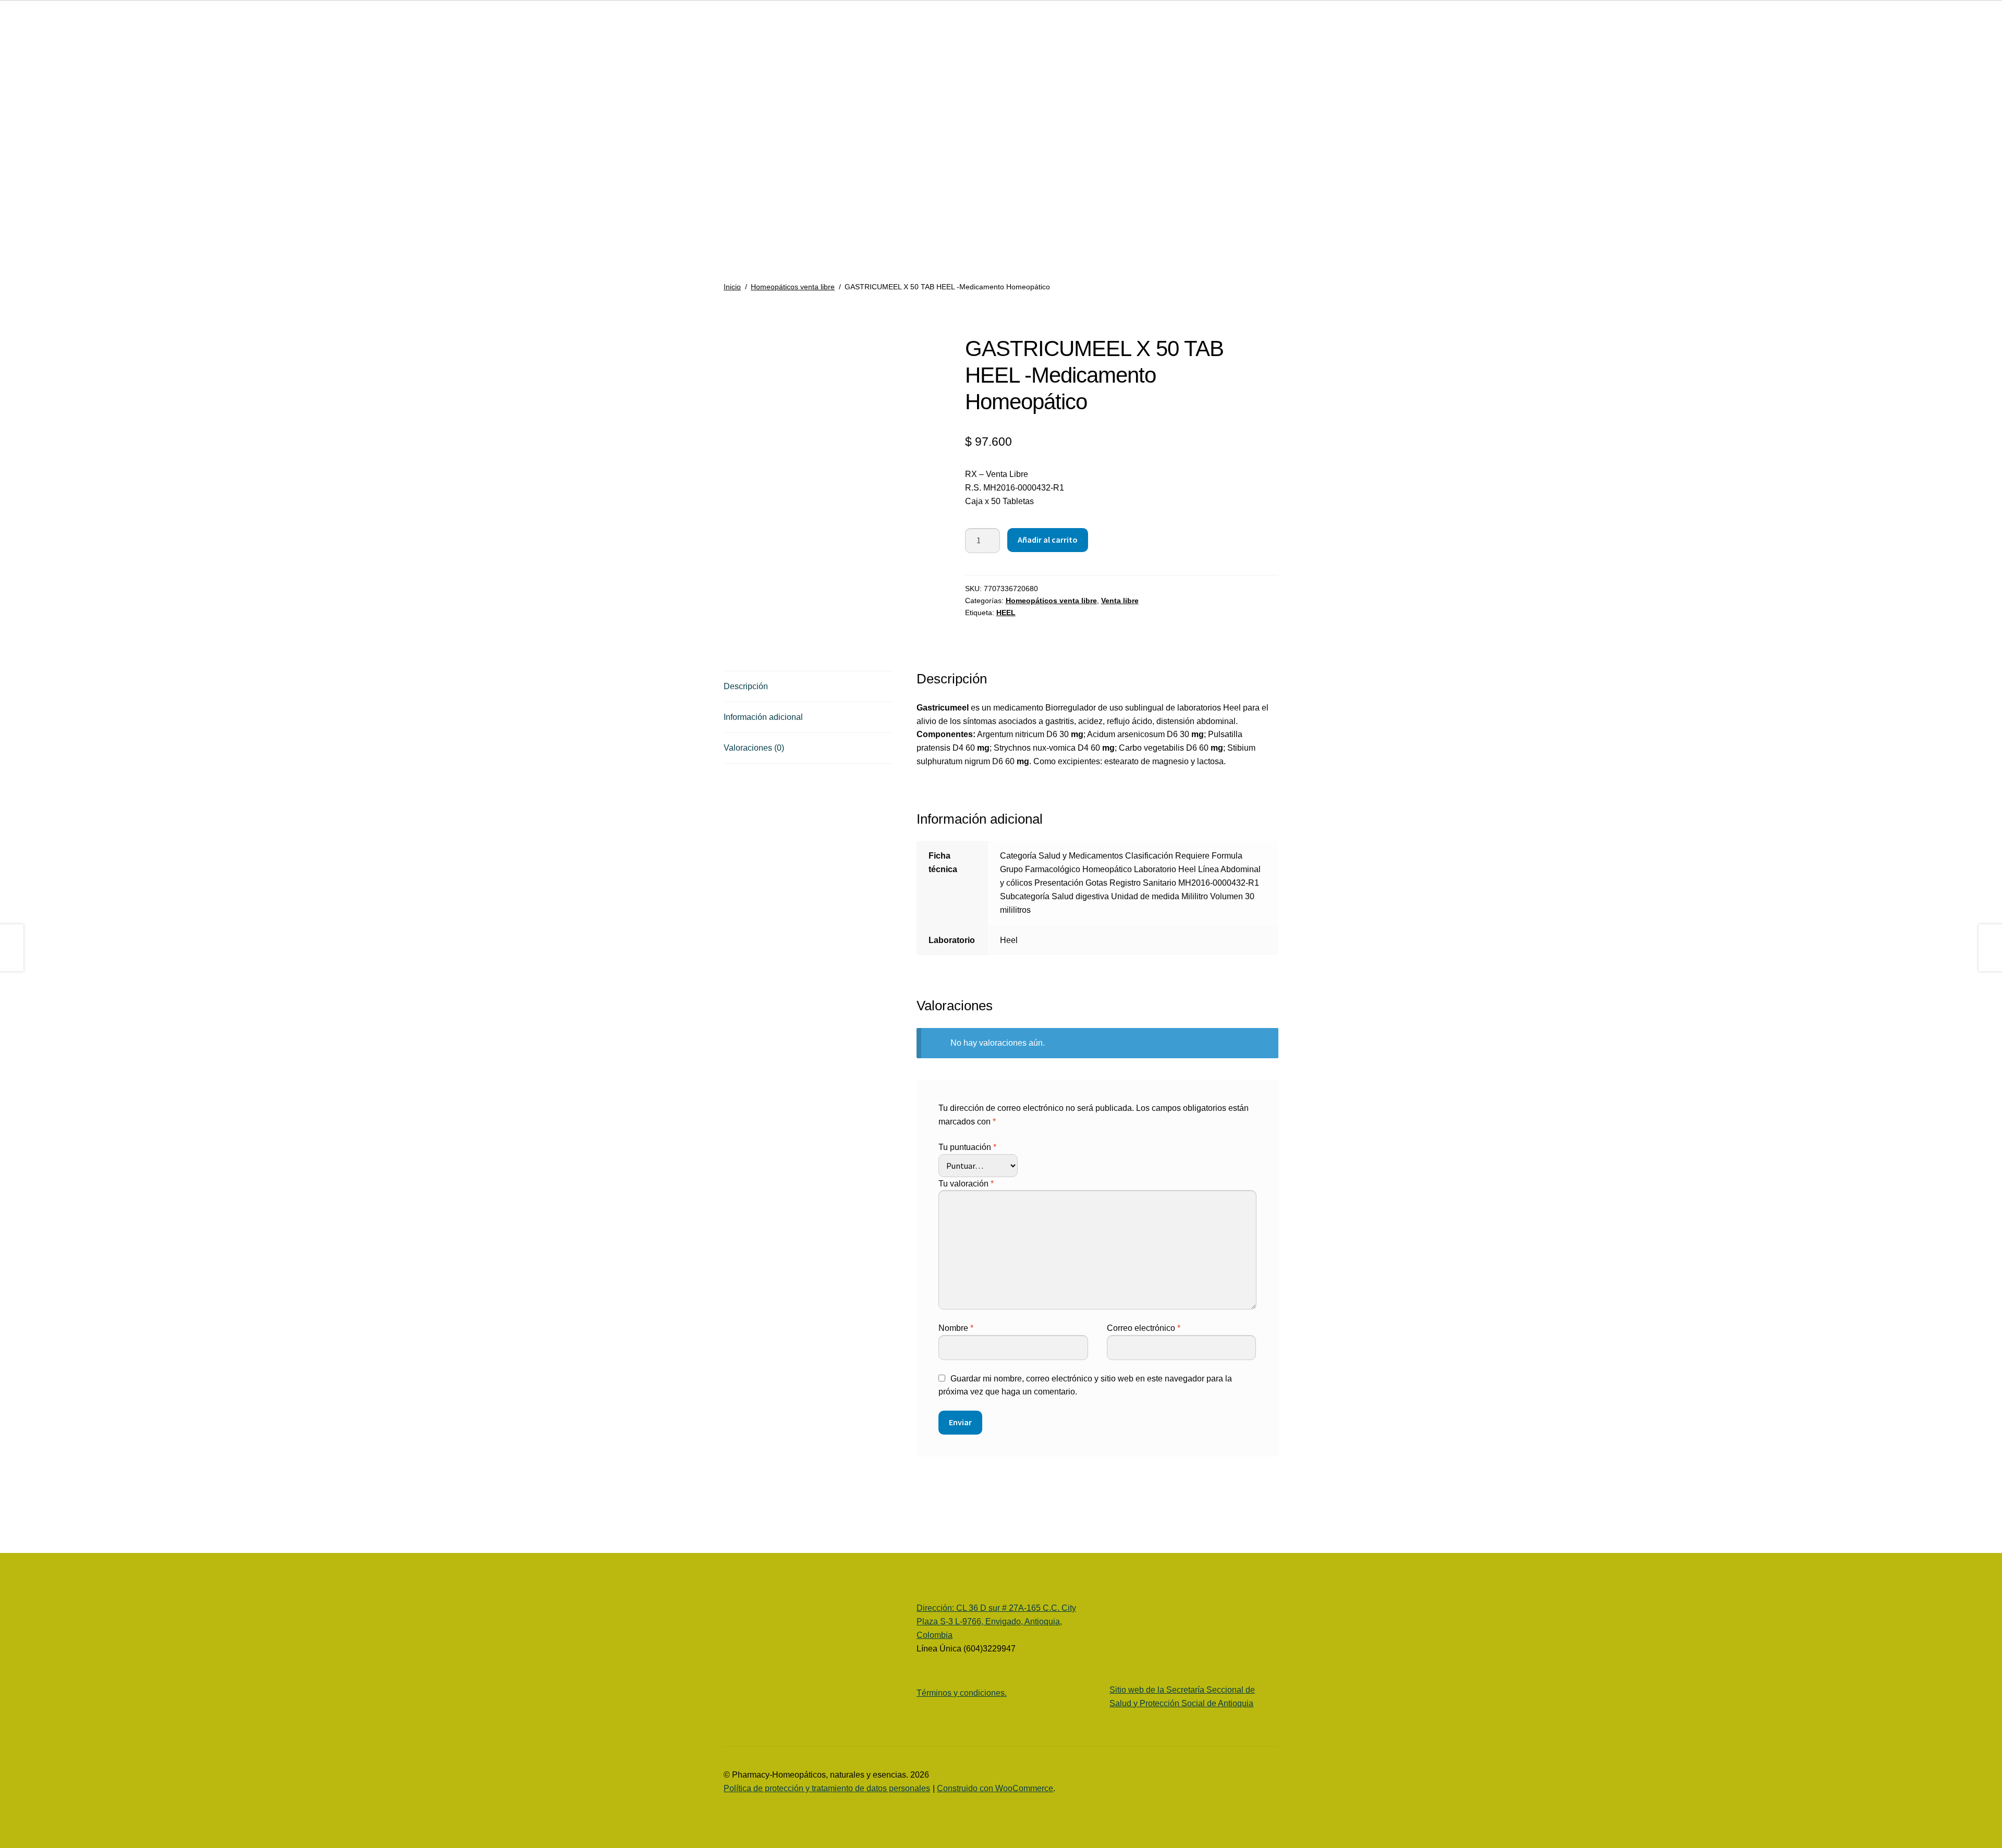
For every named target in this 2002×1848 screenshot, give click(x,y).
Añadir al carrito (1048, 540)
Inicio (732, 287)
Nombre (956, 1328)
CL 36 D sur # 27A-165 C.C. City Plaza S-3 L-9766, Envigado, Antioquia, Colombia (996, 1621)
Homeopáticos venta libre (793, 287)
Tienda (35, 113)
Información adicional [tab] (763, 717)
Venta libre (1120, 601)
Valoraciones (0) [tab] (754, 748)
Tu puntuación (967, 1147)
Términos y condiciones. (962, 1693)
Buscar (128, 32)
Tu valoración (966, 1184)
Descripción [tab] (746, 686)
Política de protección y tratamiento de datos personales (827, 1788)
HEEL (1006, 613)
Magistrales (43, 208)
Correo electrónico (1144, 1328)
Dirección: (936, 1608)
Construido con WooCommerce (995, 1788)
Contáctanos (45, 248)
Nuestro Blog (36, 161)
